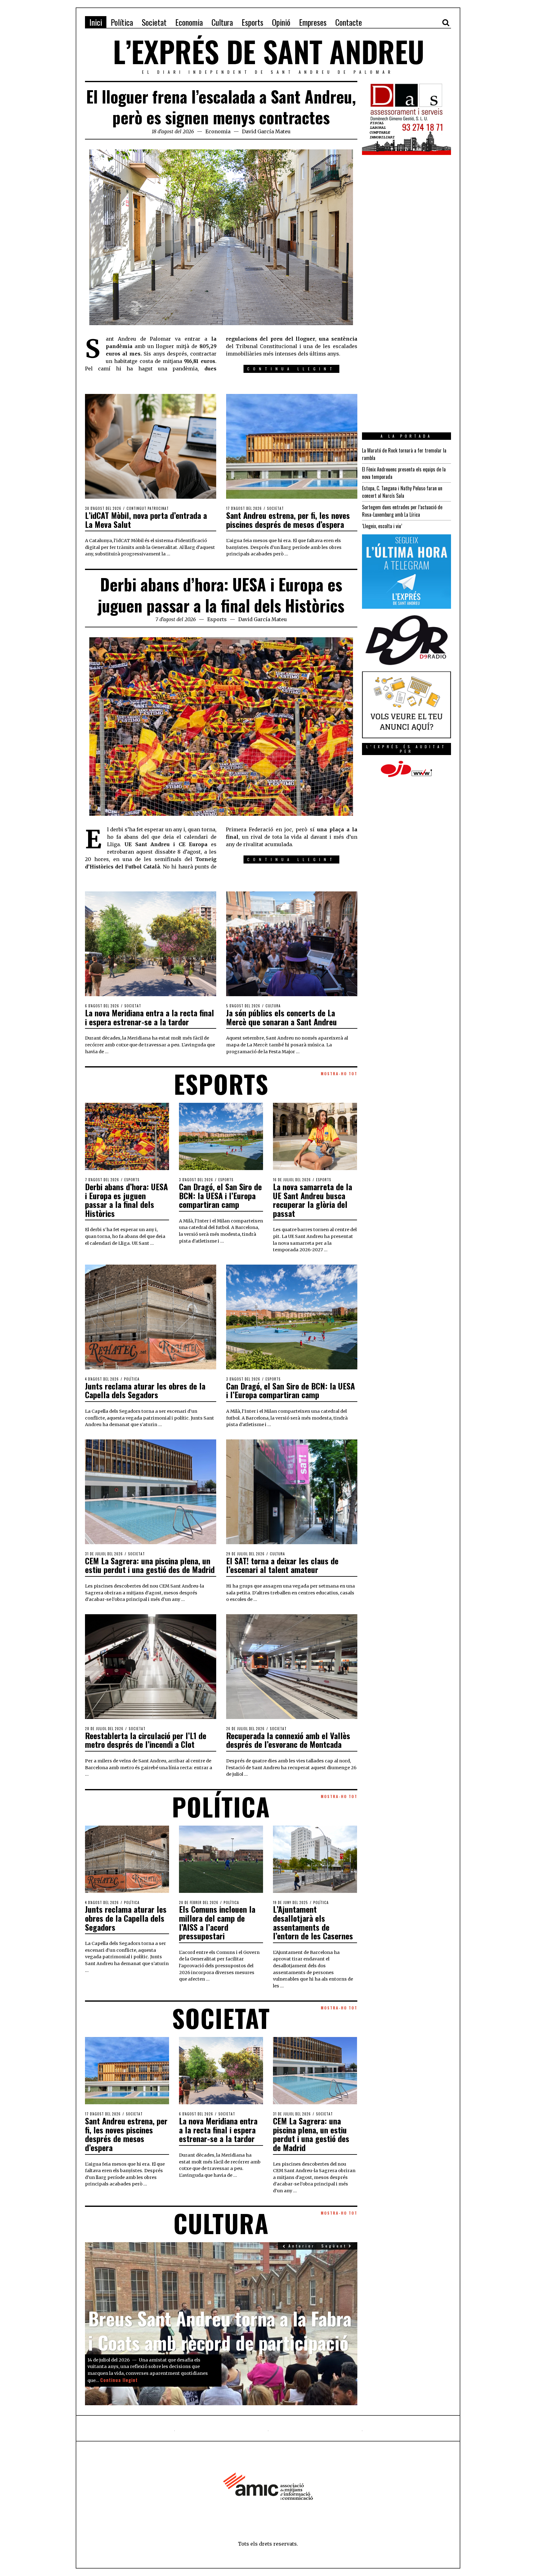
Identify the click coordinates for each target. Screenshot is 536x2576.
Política (132, 1379)
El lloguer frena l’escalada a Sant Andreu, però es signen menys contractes (221, 107)
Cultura (273, 1006)
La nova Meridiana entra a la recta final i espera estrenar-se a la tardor (150, 1017)
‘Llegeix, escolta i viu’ (382, 526)
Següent (334, 2246)
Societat (275, 508)
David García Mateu (266, 131)
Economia (218, 131)
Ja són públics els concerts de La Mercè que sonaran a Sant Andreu (281, 1017)
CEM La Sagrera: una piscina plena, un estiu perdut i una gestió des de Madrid (150, 1565)
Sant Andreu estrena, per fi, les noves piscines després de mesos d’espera (288, 520)
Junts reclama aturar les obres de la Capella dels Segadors (145, 1390)
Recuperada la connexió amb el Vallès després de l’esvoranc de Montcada (288, 1740)
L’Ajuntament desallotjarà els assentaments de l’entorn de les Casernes (313, 1922)
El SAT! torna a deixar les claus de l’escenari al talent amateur (282, 1565)
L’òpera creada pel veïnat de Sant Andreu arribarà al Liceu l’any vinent (212, 2324)
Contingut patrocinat (148, 508)
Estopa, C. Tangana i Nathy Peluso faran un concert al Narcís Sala (402, 492)
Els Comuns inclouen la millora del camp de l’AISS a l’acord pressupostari (217, 1922)
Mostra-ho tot (339, 1074)
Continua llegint (183, 2380)
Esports (217, 619)
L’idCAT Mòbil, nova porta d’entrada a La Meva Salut (146, 520)
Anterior (302, 2246)
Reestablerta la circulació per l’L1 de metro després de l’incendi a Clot (146, 1740)
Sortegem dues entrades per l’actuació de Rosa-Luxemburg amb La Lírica (402, 511)
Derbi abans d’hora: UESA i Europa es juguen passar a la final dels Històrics (221, 595)
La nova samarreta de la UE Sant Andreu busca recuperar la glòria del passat (313, 1200)
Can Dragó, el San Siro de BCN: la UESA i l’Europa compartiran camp (220, 1195)
